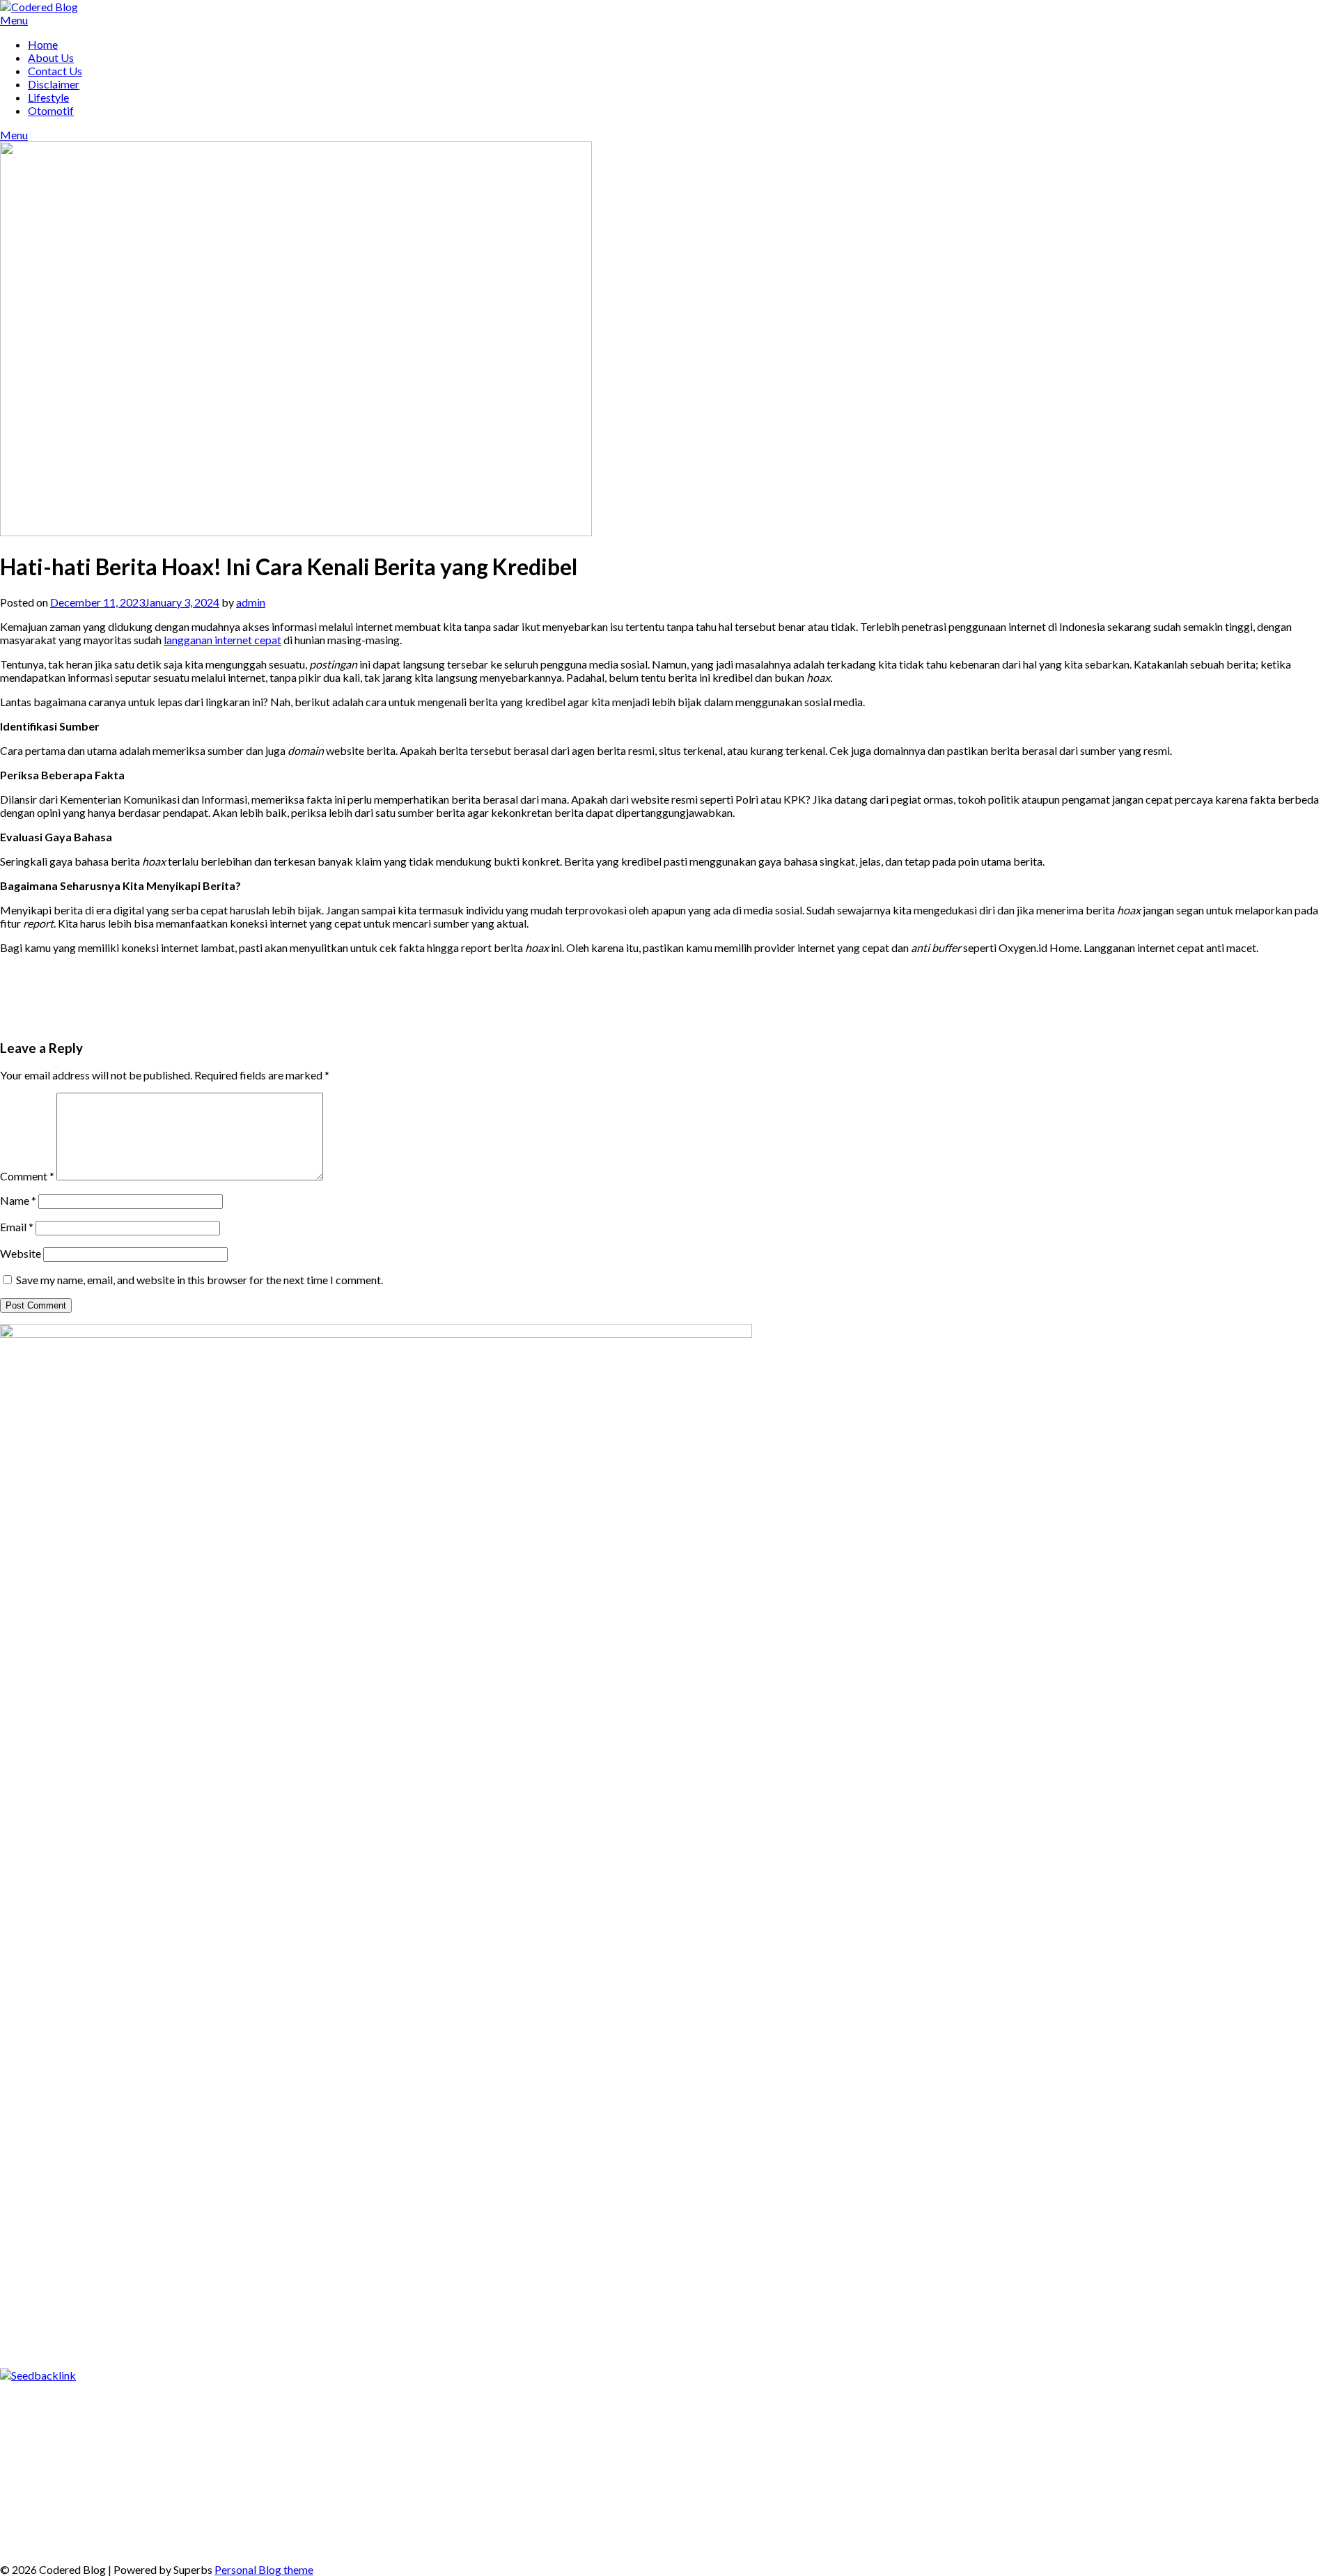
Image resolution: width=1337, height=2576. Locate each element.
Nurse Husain (1149, 2426)
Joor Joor (906, 2452)
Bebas (495, 2519)
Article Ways (1084, 2452)
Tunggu (1206, 2519)
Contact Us (55, 71)
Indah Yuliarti (981, 2505)
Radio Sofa (290, 2492)
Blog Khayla (1019, 2492)
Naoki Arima (394, 2479)
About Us (51, 57)
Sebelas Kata (589, 2505)
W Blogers (868, 2413)
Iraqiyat (675, 2452)
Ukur (1238, 2519)
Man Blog (75, 2492)
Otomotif (51, 110)
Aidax (738, 2426)
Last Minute (126, 2466)
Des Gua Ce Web (589, 2479)
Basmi (295, 2519)
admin (251, 602)
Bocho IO (148, 2479)
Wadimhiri (25, 2413)
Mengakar (895, 2519)
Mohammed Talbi (839, 2452)
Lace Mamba (515, 2399)
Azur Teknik (126, 2399)
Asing (215, 2519)
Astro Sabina (500, 2413)
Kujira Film (238, 2452)
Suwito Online (165, 2492)
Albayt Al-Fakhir (310, 2413)
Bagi (267, 2519)
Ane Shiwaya (389, 2452)
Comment (27, 1176)
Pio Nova (718, 2452)
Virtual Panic (1084, 2426)
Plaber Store (954, 2399)
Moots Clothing (1014, 2426)
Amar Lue (289, 2452)
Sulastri (1202, 2426)
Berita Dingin (849, 2532)
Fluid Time (628, 2452)
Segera (443, 2532)
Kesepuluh (567, 2532)
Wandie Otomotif (882, 2492)
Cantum (717, 2519)
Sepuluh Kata (784, 2532)
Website (21, 1253)
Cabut (681, 2519)
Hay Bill (286, 2479)
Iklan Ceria (815, 2413)
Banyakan (167, 2532)
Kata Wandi (677, 2492)
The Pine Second (1187, 2439)
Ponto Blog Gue (969, 2452)
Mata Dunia (1083, 2479)
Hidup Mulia (549, 2439)
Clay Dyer (197, 2479)
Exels (807, 2439)
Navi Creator (231, 2492)
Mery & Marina (169, 2439)
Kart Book (847, 2439)
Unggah (1139, 2519)
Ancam (145, 2519)
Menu (14, 20)
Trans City (1177, 2479)
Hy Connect (783, 2426)
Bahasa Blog (985, 2532)
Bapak (81, 2532)
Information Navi (828, 2479)
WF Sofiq (308, 2439)
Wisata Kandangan (1095, 2492)
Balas (325, 2519)
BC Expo (1030, 2452)
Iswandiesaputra (396, 2492)
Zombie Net (1303, 2426)
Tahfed (1318, 2479)
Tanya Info (1255, 2532)
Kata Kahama (711, 2413)
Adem (853, 2519)
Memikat (312, 2532)
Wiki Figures (747, 2399)
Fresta (287, 2426)
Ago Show (493, 2439)
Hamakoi (876, 2426)
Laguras (774, 2439)
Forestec (244, 2479)
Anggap (972, 2519)
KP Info (704, 2426)
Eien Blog (230, 2439)
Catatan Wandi (742, 2492)
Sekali (476, 2532)
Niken (115, 2492)
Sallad (269, 2439)
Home (43, 44)
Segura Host (30, 2452)
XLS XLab (962, 2466)
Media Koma (291, 2505)
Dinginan (120, 2532)
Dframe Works (1197, 2399)
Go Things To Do (673, 2479)
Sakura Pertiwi (795, 2505)
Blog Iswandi (957, 2492)
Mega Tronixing (1267, 2439)
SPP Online (939, 2439)
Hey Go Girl (453, 2399)
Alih (33, 2519)
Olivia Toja (1162, 2413)
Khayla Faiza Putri (480, 2492)
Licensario (268, 2466)
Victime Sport (527, 2466)
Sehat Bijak (1081, 2505)
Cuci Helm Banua (606, 2492)
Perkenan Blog (917, 2532)
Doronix (403, 2399)
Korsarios (72, 2466)
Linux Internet (514, 2479)
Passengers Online (142, 2413)
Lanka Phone (351, 2399)
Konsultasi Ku (718, 2532)
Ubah (1173, 2519)
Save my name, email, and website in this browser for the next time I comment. (200, 1280)
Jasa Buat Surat (937, 2426)
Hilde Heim (1262, 2399)
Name (18, 1200)
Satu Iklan (533, 2505)
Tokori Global (1149, 2466)
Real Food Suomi (1291, 2452)
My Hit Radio (522, 2426)
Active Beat (1085, 2466)
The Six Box (393, 2466)
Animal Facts (872, 2466)
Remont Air (334, 2479)
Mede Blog (505, 2452)
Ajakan (820, 2519)
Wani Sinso (383, 2426)
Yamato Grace (930, 2413)
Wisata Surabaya (959, 2479)
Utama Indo (656, 2426)
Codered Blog (568, 2452)
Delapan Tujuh (191, 2399)
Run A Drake (30, 2479)
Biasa (573, 2519)
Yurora (1272, 2413)
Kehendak (516, 2532)
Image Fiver (255, 2399)
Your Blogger (476, 2505)
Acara (1206, 2505)
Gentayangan (32, 2532)
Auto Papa (377, 2413)
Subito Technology (670, 2399)
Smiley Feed (996, 2439)
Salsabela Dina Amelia (1258, 2492)
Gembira (358, 2532)
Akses (937, 2519)
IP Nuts (580, 2466)
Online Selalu (653, 2505)
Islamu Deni (994, 2413)
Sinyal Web (231, 2505)
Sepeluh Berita (1108, 2532)
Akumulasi (101, 2519)
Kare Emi (335, 2452)
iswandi (336, 2492)
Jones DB (894, 2479)
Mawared (23, 2466)
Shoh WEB (1246, 2426)
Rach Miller (725, 2439)
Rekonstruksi (435, 2439)
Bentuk (606, 2519)
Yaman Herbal (1021, 2466)
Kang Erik (1227, 2479)
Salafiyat (766, 2413)
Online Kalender (1211, 2452)
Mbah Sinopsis (152, 2426)
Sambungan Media (639, 2532)
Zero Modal (1015, 2399)
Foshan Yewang (885, 2399)
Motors (18, 2399)
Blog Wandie (1173, 2492)
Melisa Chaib (1222, 2413)
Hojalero (109, 2439)
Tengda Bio (88, 2452)
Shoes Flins (768, 2452)
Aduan (786, 2519)
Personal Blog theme (264, 2569)
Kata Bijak (58, 2426)
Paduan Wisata (722, 2505)
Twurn (607, 2413)
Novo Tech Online (43, 2439)
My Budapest (1296, 2466)
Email (17, 1227)
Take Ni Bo (1072, 2399)
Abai (1305, 2505)
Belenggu (535, 2519)
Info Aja (1033, 2505)
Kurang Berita (92, 2505)
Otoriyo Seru (631, 2466)
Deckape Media (1223, 2466)
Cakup (753, 2519)
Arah (242, 2519)
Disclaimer (54, 84)
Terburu (644, 2519)
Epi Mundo (651, 2413)
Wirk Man (24, 2492)
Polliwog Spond (586, 2399)
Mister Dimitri (367, 2439)
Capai (1104, 2519)
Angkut (181, 2519)
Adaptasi (1244, 2505)
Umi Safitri (922, 2505)
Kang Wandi (809, 2492)
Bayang (359, 2519)
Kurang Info (28, 2505)
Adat (1279, 2505)
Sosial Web (415, 2505)
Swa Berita (1109, 2413)
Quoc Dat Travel (228, 2413)
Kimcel (302, 2399)
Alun (11, 2519)
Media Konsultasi (1186, 2532)
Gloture (892, 2439)
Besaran (212, 2532)
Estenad (832, 2426)
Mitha (100, 2426)
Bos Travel (1027, 2479)
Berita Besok (355, 2505)
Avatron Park (436, 2413)
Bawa (413, 2519)
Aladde (428, 2426)
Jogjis (203, 2426)
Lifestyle (48, 97)
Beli (388, 2519)
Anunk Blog (67, 2399)
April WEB (330, 2426)
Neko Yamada (813, 2399)
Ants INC (74, 2413)
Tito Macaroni (750, 2479)
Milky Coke (692, 2466)
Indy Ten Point (329, 2466)
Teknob (1132, 2479)
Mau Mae (1276, 2479)
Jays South (244, 2426)
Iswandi (544, 2492)
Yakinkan (403, 2532)
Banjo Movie (93, 2479)
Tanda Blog (1044, 2532)
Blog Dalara (561, 2413)
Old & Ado (747, 2466)
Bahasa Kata (68, 2545)
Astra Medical (458, 2466)
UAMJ (921, 2466)
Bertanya (1132, 2505)
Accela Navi (1130, 2399)
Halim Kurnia (863, 2505)
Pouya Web (448, 2452)
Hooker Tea (146, 2452)
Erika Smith (1118, 2439)
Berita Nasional (165, 2505)
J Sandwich (453, 2479)
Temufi (194, 2452)
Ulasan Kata (1282, 2519)
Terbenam (453, 2519)
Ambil (59, 2519)
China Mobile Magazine (638, 2439)
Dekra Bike (1143, 2452)
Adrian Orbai (1058, 2439)
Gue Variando (807, 2466)
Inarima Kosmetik (199, 2466)
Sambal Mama (591, 2426)
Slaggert (467, 2426)
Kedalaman (261, 2532)
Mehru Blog (1052, 2413)
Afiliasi (1173, 2505)
